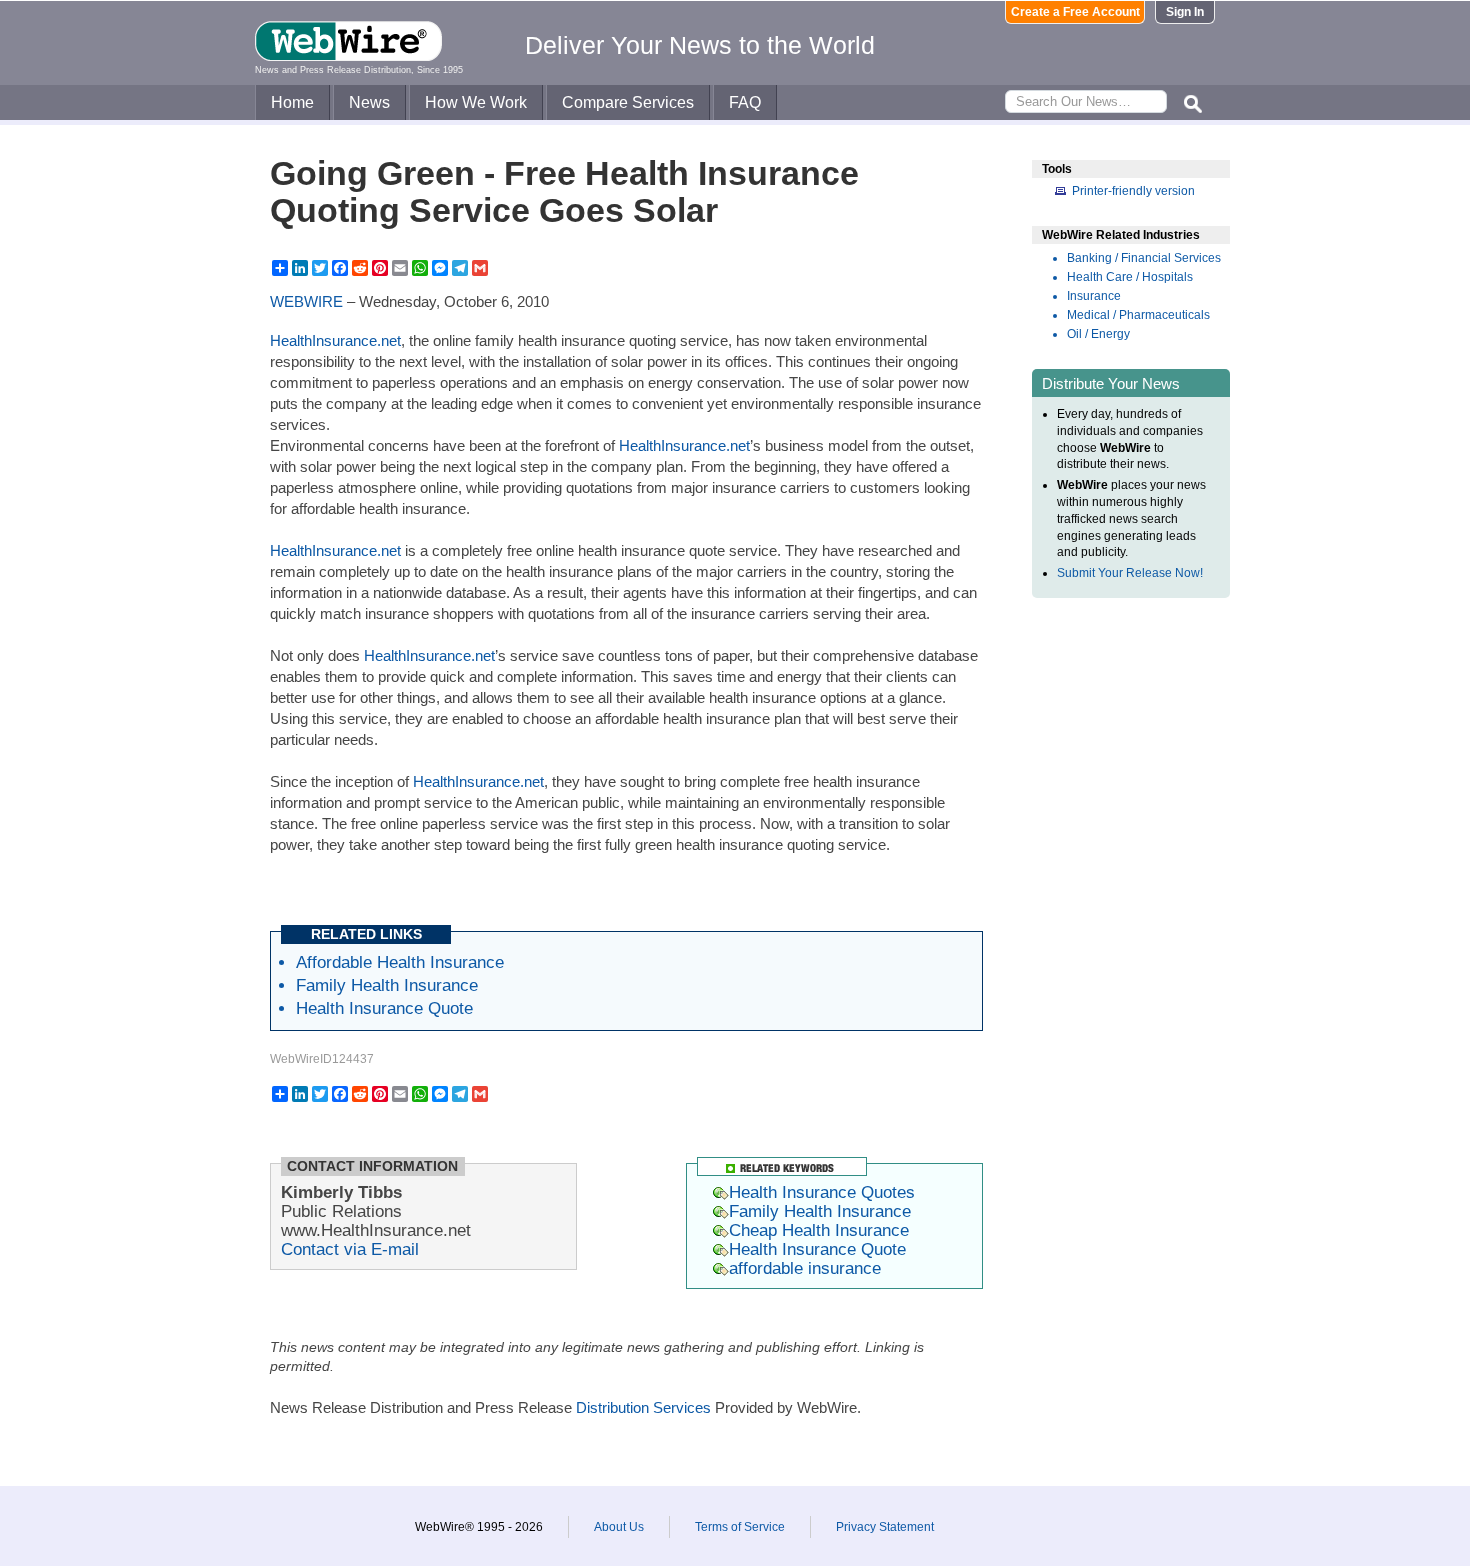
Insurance (1094, 296)
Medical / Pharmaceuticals (1138, 315)
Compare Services (628, 102)
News (369, 102)
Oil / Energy (1098, 334)
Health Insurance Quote (384, 1008)
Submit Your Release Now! (1130, 573)
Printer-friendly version (1133, 191)
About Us (619, 1527)
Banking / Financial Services (1144, 258)
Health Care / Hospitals (1130, 277)
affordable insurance (805, 1268)
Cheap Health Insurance (819, 1230)
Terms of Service (740, 1527)
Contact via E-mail (350, 1249)
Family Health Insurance (387, 985)
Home (292, 102)
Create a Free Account (1075, 12)
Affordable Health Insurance (400, 962)
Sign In (1185, 12)
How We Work (476, 102)
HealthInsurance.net (335, 340)
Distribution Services (643, 1407)
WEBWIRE (306, 301)
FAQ (745, 102)
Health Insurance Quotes (822, 1192)
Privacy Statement (885, 1527)
